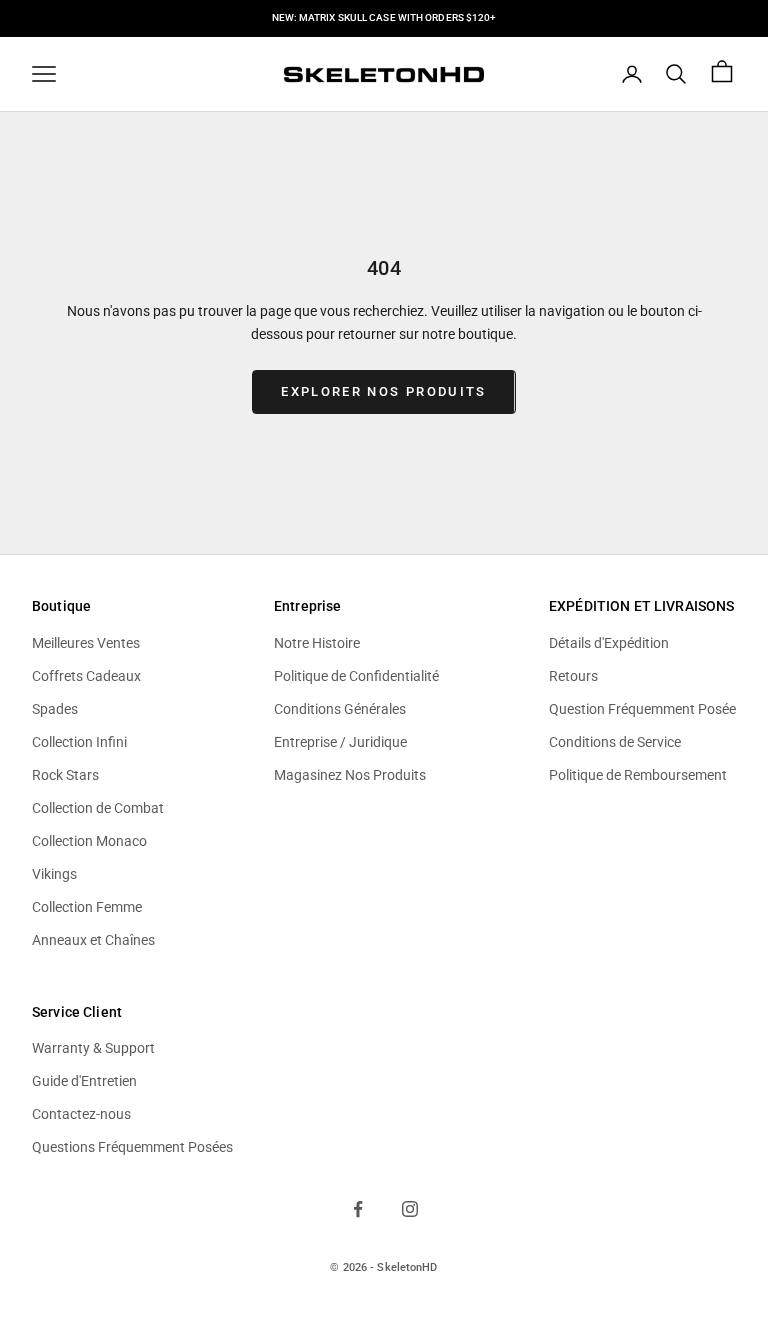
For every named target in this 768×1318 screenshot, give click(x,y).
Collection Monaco (89, 841)
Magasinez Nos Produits (350, 775)
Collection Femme (87, 907)
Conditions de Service (615, 742)
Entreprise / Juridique (340, 742)
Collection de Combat (98, 808)
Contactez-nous (81, 1114)
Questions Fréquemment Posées (132, 1147)
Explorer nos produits (383, 391)
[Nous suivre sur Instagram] (410, 1209)
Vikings (54, 874)
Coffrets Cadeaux (86, 676)
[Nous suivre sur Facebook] (358, 1209)
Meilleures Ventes (86, 643)
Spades (55, 709)
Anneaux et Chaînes (93, 940)
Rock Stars (65, 775)
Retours (573, 676)
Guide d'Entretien (84, 1081)
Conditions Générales (340, 709)
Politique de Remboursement (638, 775)
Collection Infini (79, 742)
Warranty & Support (93, 1048)
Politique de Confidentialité (356, 676)
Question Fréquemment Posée (642, 709)
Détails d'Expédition (609, 643)
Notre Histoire (317, 643)
